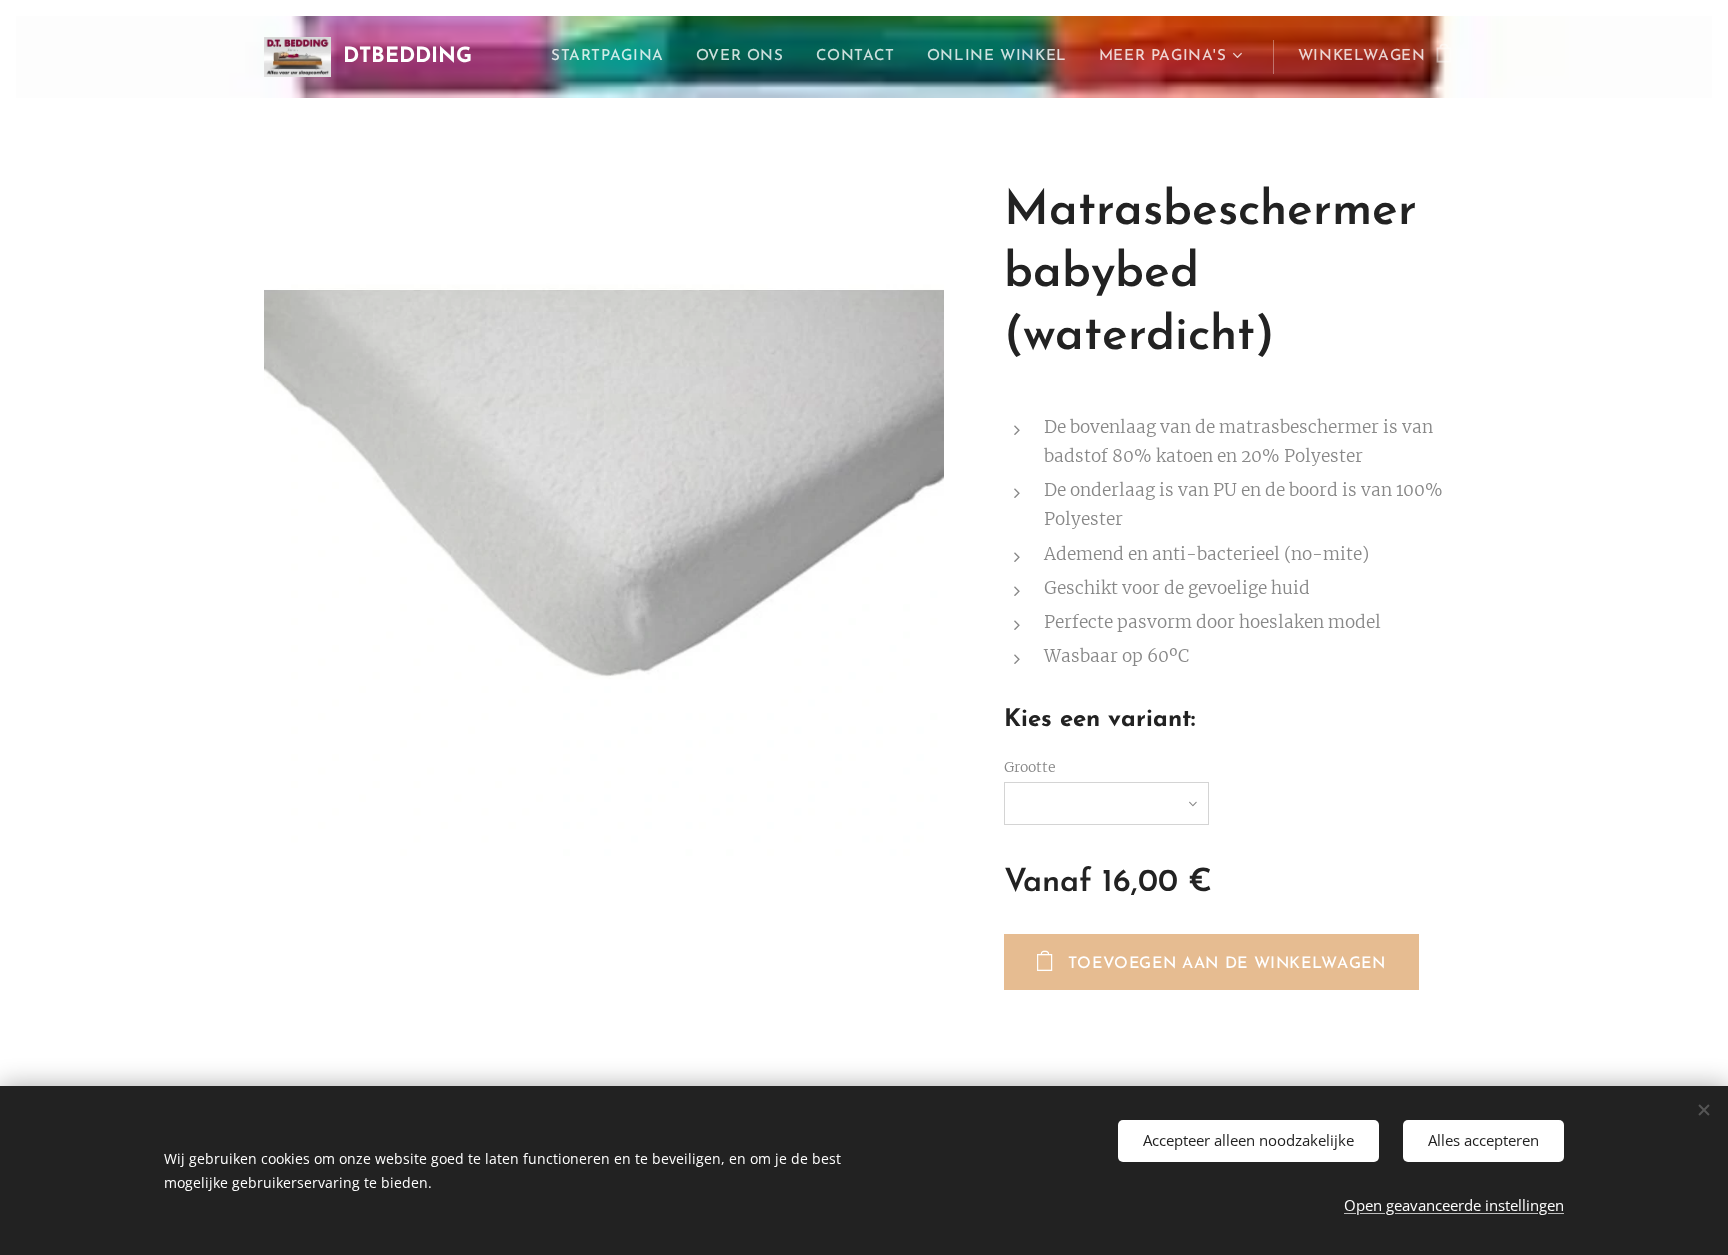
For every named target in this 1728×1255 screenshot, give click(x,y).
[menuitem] (613, 57)
